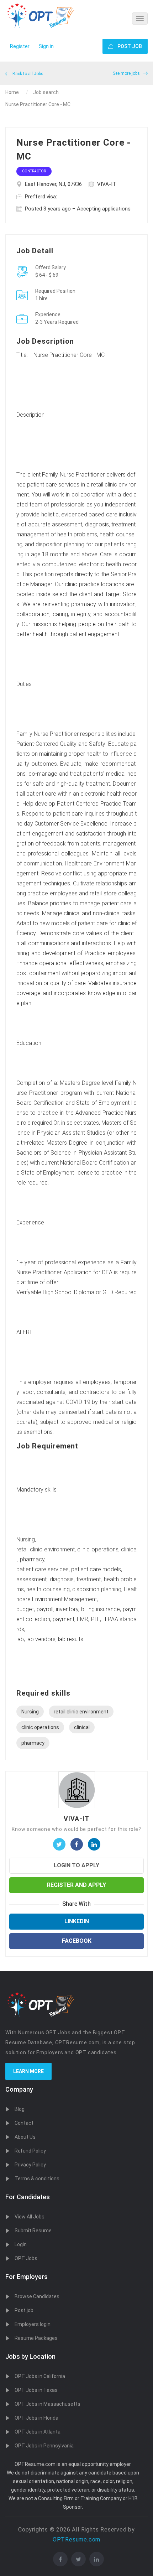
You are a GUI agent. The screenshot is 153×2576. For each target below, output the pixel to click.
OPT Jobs (26, 2258)
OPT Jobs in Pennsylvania (44, 2446)
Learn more (28, 2071)
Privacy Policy (30, 2165)
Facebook (77, 1941)
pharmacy (33, 1743)
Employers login (33, 2324)
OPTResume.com (76, 2539)
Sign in (46, 46)
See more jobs (127, 73)
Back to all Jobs (27, 74)
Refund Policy (30, 2151)
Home (12, 92)
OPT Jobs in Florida (36, 2418)
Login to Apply (76, 1865)
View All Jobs (30, 2217)
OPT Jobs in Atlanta (38, 2432)
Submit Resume (33, 2231)
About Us (25, 2137)
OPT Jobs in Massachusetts (48, 2404)
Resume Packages (36, 2338)
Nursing (30, 1712)
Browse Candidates (37, 2296)
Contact (24, 2123)
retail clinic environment (81, 1712)
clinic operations (40, 1727)
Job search (46, 92)
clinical (82, 1727)
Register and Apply (76, 1885)
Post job (24, 2310)
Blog (20, 2109)
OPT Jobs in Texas (36, 2390)
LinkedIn (77, 1921)
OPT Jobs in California (40, 2376)
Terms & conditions (37, 2179)
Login (21, 2244)
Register (20, 46)
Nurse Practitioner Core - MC (38, 104)
